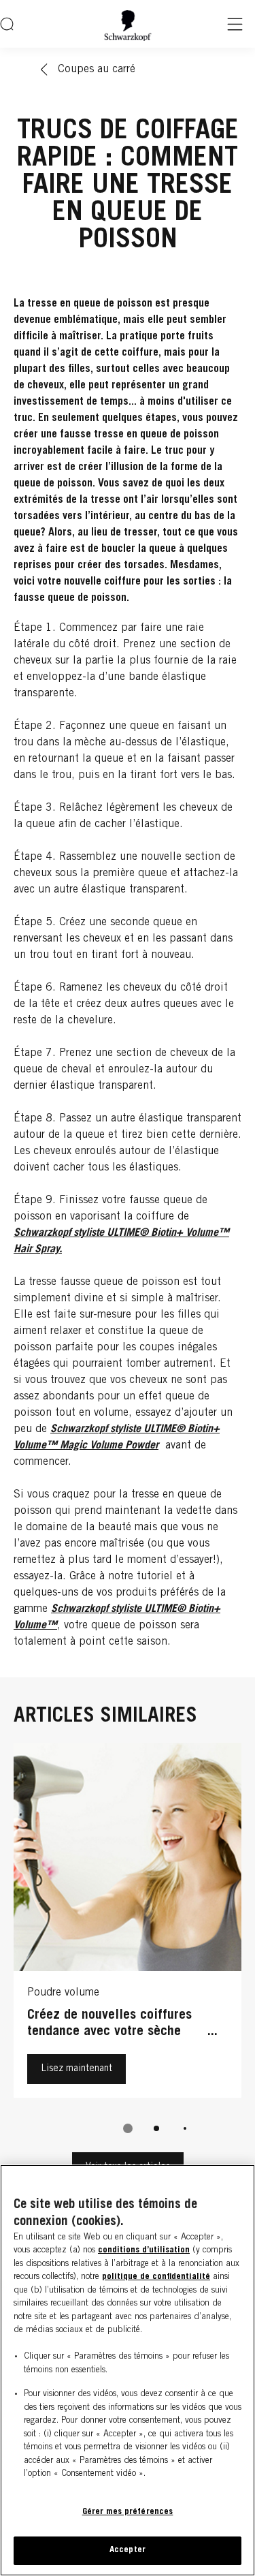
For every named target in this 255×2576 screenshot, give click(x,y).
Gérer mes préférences (128, 2512)
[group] (128, 1947)
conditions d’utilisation (144, 2251)
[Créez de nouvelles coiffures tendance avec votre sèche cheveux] (128, 1924)
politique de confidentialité (156, 2277)
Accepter (128, 2550)
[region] (128, 2370)
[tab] (128, 2128)
